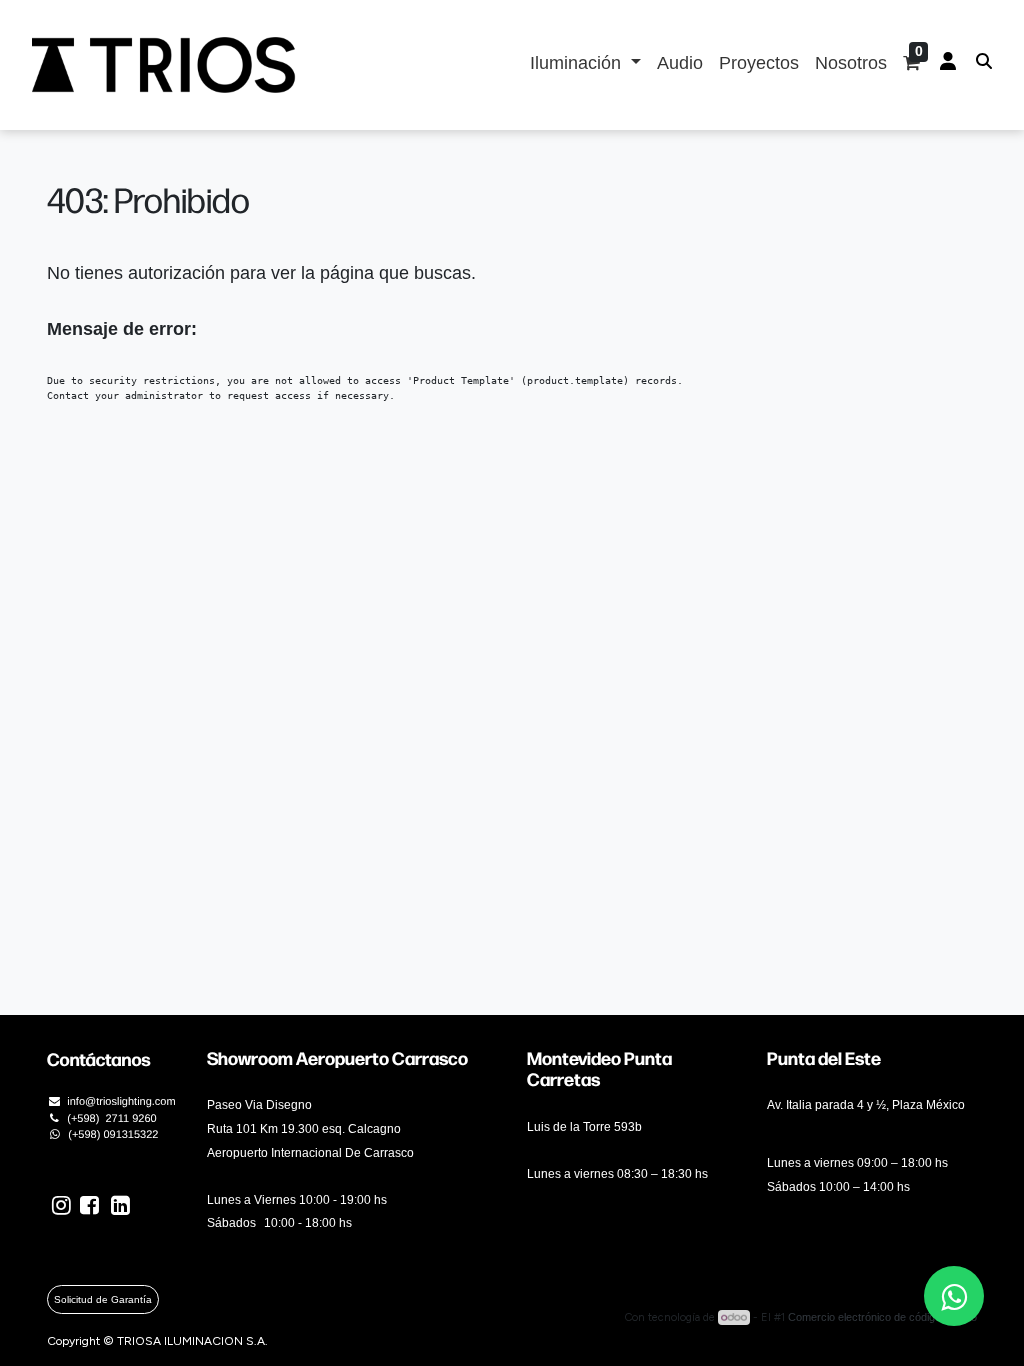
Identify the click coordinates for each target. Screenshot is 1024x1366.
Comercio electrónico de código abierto (882, 1317)
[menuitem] (680, 65)
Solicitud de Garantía (103, 1299)
